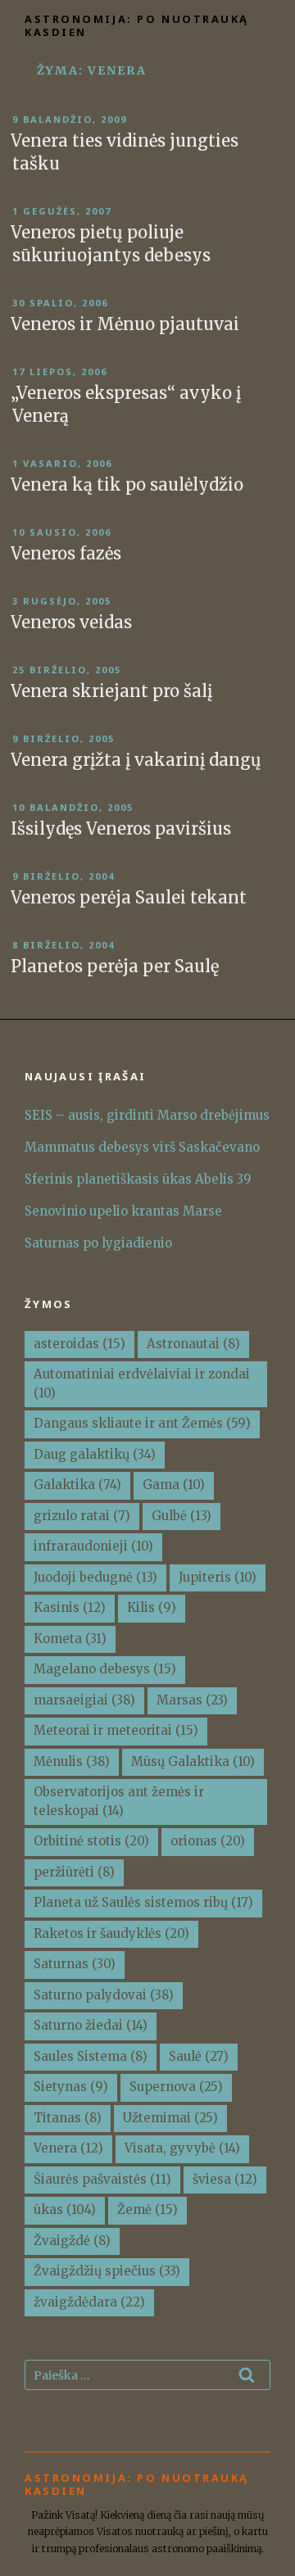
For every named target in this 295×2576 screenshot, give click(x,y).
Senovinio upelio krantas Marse (123, 1211)
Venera (68, 2148)
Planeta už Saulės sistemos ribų (143, 1902)
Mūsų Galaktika (193, 1761)
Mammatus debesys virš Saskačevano (142, 1147)
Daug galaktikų (95, 1454)
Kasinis (70, 1607)
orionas (208, 1841)
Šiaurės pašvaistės (102, 2179)
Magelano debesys (105, 1669)
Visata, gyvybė (182, 2148)
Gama (174, 1485)
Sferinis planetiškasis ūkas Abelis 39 (138, 1179)
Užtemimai (170, 2118)
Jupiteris (218, 1577)
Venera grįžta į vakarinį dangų (136, 760)
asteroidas (79, 1344)
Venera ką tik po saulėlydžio (127, 484)
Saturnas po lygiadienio (98, 1243)
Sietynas (71, 2087)
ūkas (65, 2209)
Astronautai (193, 1344)
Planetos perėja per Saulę (115, 966)
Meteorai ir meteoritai (116, 1730)
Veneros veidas (71, 622)
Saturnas (75, 1964)
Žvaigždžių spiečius (107, 2271)
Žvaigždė (72, 2241)
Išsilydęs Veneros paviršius (121, 828)
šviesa (225, 2179)
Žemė (147, 2209)
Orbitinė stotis (91, 1841)
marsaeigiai (84, 1700)
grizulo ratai (82, 1516)
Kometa (70, 1639)
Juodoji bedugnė (95, 1577)
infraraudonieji (93, 1546)
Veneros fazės (66, 553)
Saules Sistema (91, 2056)
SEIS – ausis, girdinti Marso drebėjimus (147, 1115)
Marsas (192, 1700)
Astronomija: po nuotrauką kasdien (137, 25)
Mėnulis (72, 1761)
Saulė (199, 2056)
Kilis (152, 1607)
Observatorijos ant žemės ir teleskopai (119, 1801)
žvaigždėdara (89, 2302)
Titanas (68, 2118)
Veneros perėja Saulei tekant (129, 897)
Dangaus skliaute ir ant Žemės (142, 1423)
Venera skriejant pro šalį (111, 691)
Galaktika (77, 1485)
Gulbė (182, 1516)
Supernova (176, 2087)
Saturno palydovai (104, 1995)
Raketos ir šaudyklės (111, 1933)
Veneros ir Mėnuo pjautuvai (125, 324)
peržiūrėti (74, 1872)
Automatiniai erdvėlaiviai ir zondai (142, 1383)
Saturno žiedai (91, 2025)
